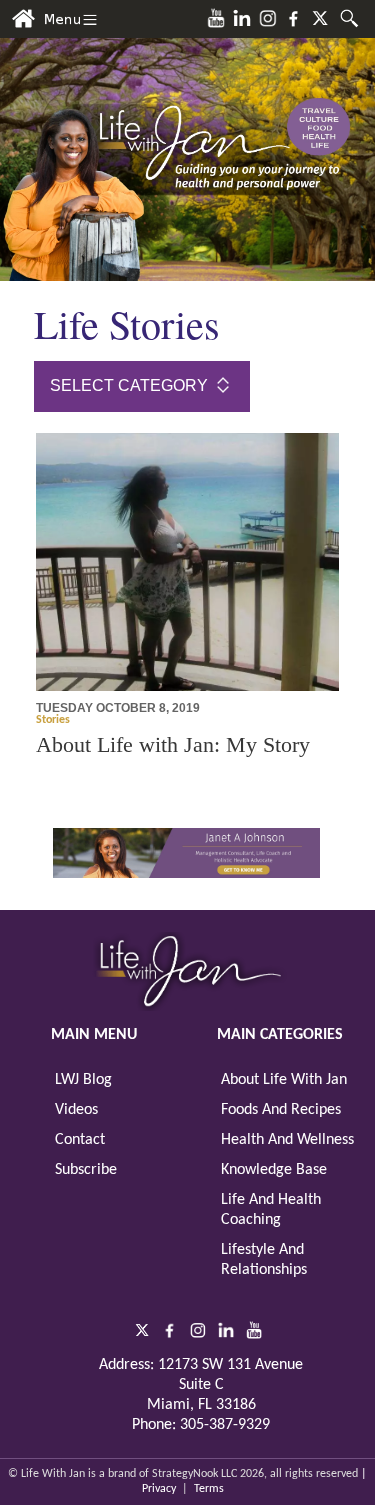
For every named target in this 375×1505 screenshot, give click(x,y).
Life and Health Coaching (271, 1210)
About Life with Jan (284, 1080)
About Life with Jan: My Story (173, 744)
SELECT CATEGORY (131, 385)
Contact (80, 1140)
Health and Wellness (287, 1140)
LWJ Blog (83, 1080)
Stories (53, 720)
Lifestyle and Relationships (264, 1260)
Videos (76, 1110)
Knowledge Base (274, 1170)
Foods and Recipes (281, 1110)
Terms (209, 1489)
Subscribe (86, 1170)
